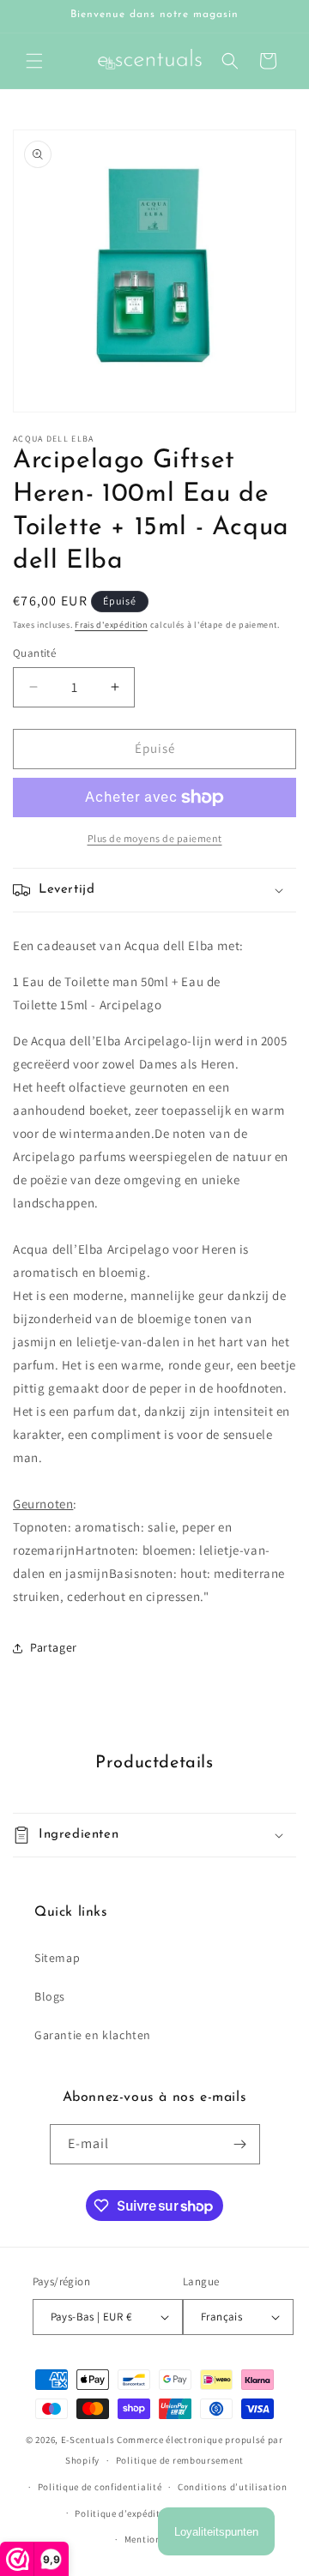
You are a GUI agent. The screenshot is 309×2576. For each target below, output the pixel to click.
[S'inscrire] (240, 2144)
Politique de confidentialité (100, 2487)
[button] (34, 61)
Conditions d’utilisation (233, 2487)
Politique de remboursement (180, 2460)
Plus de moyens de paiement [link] (155, 838)
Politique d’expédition (124, 2513)
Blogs (50, 1996)
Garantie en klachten (93, 2035)
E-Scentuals (88, 2440)
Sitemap (57, 1958)
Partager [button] (54, 1647)
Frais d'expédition (111, 625)
